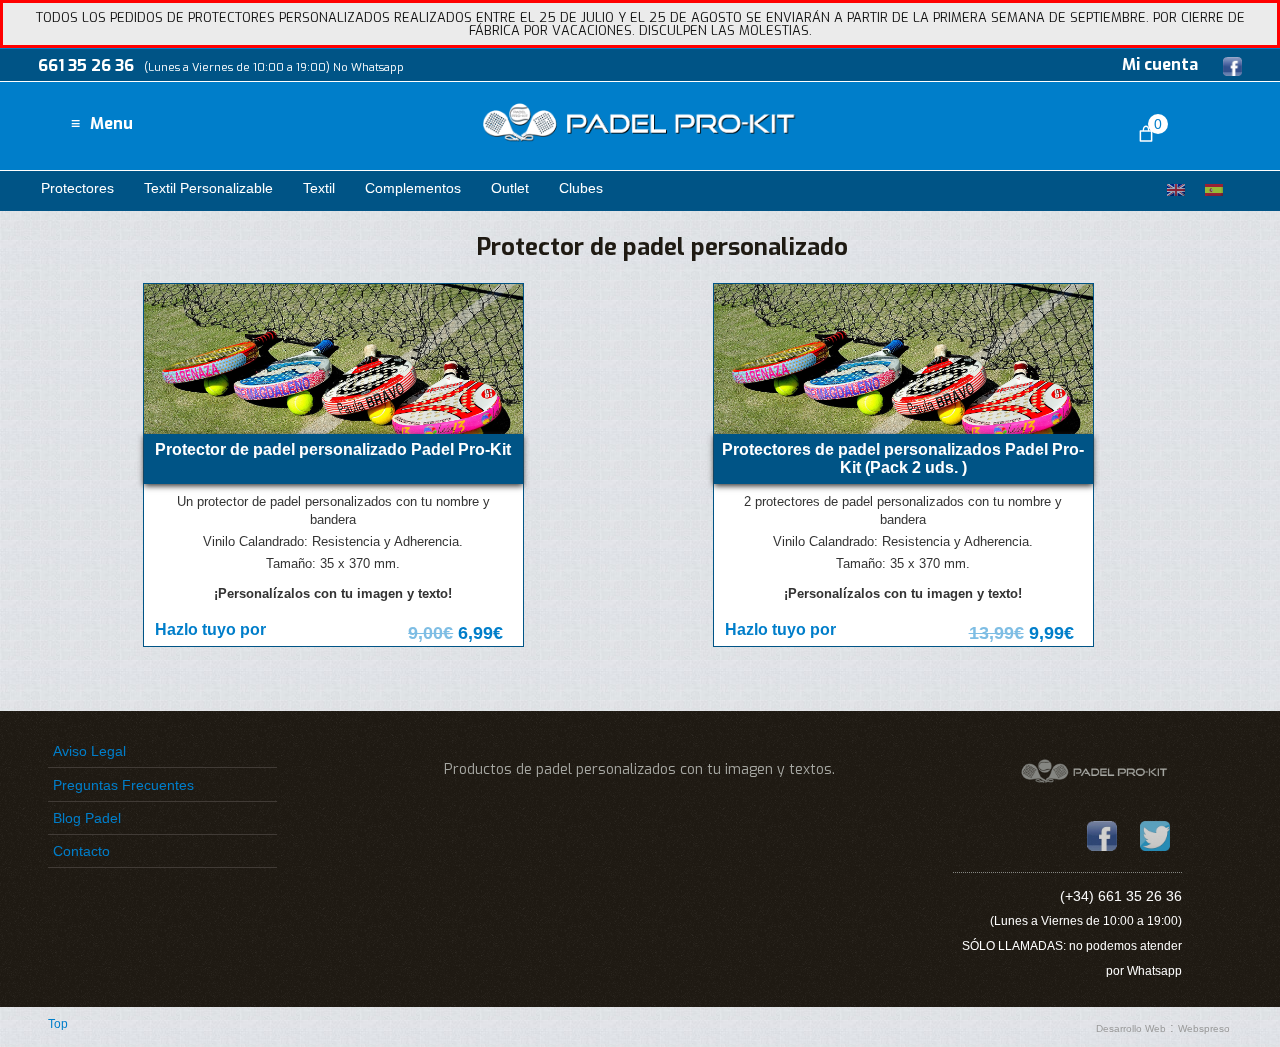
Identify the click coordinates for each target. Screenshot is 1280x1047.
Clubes (581, 188)
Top (58, 1024)
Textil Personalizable (208, 188)
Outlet (510, 188)
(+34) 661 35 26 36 (1121, 896)
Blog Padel (87, 818)
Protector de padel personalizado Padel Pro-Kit (333, 449)
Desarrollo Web (1131, 1028)
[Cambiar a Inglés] (1176, 189)
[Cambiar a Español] (1214, 189)
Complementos (413, 188)
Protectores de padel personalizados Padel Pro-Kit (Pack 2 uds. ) (903, 458)
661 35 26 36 (86, 65)
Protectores (77, 188)
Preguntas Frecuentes (123, 785)
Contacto (81, 851)
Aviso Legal (89, 751)
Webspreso (1204, 1028)
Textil (319, 188)
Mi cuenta (1160, 64)
